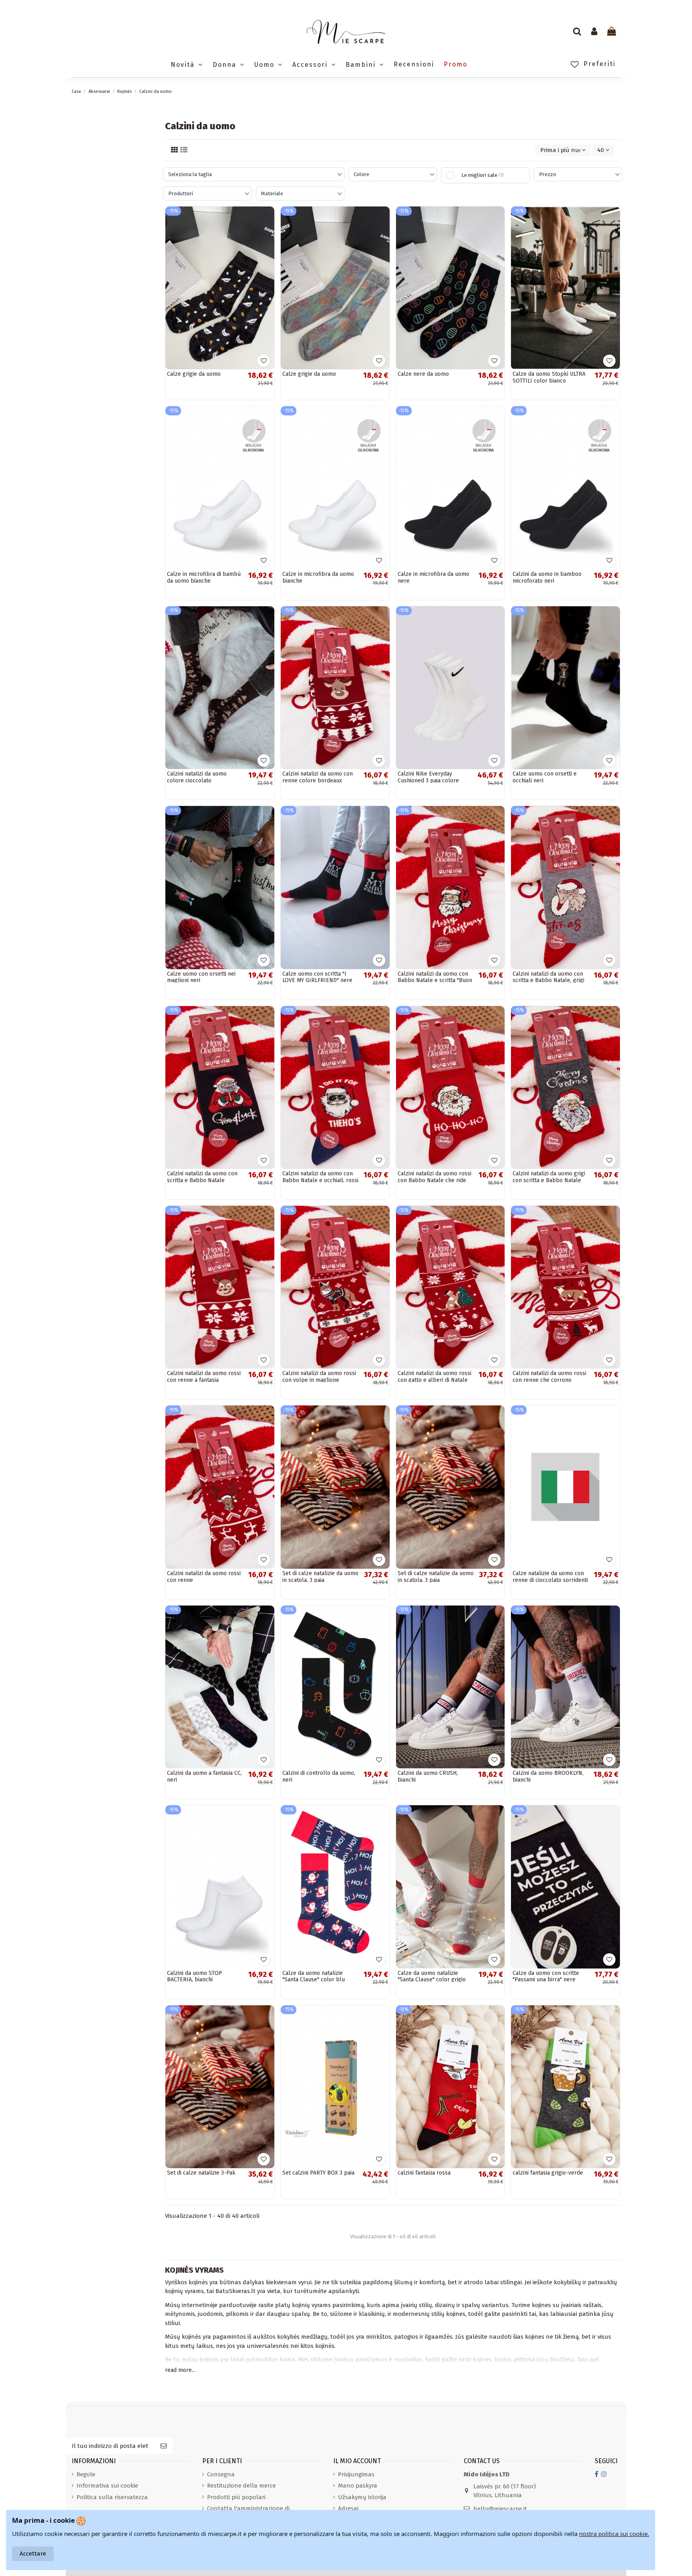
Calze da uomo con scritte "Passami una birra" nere (546, 1977)
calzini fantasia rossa (424, 2173)
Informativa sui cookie (107, 2486)
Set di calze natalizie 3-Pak (201, 2173)
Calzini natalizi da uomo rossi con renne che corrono (549, 1377)
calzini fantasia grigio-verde (548, 2173)
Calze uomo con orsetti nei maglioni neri (201, 977)
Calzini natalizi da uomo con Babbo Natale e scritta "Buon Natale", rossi (435, 981)
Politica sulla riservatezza (112, 2497)
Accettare (33, 2554)
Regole (86, 2474)
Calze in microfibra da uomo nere (434, 577)
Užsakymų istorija (362, 2497)
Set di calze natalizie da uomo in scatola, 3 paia (320, 1577)
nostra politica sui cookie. (614, 2534)
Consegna (221, 2474)
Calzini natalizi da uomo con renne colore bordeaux (318, 777)
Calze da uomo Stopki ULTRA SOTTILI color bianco (549, 377)
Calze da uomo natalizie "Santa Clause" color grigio (432, 1977)
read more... (180, 2370)
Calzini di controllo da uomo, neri (319, 1776)
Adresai (348, 2508)
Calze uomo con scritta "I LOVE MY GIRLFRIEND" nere (317, 977)
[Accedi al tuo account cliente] (594, 32)
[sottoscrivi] (164, 2446)
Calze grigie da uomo (194, 374)
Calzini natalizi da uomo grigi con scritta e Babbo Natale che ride (549, 1180)
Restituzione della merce (241, 2486)
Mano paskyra (358, 2486)
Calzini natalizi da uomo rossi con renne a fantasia (204, 1377)
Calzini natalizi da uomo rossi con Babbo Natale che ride (435, 1177)
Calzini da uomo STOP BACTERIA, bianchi (195, 1977)
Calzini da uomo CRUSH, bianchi (428, 1776)
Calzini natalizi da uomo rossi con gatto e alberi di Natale (435, 1377)
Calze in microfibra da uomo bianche (318, 577)
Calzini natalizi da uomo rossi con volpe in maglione (319, 1377)
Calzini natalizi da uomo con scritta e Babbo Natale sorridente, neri (202, 1180)
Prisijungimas (356, 2474)
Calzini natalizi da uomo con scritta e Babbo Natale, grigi (548, 977)
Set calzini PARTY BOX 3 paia (318, 2173)
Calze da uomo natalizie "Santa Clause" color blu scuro (314, 1980)
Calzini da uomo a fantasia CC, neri (204, 1776)
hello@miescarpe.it (500, 2509)
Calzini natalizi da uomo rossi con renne (204, 1577)
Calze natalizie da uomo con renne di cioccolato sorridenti (550, 1577)
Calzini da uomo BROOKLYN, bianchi (548, 1776)
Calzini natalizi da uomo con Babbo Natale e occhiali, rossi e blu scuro (320, 1180)
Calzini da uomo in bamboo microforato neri (547, 577)
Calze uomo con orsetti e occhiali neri (545, 777)
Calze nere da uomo (423, 374)
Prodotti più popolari (236, 2497)
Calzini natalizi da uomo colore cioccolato (197, 777)
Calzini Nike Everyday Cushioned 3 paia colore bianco (428, 781)
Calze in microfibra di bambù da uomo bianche (204, 577)
